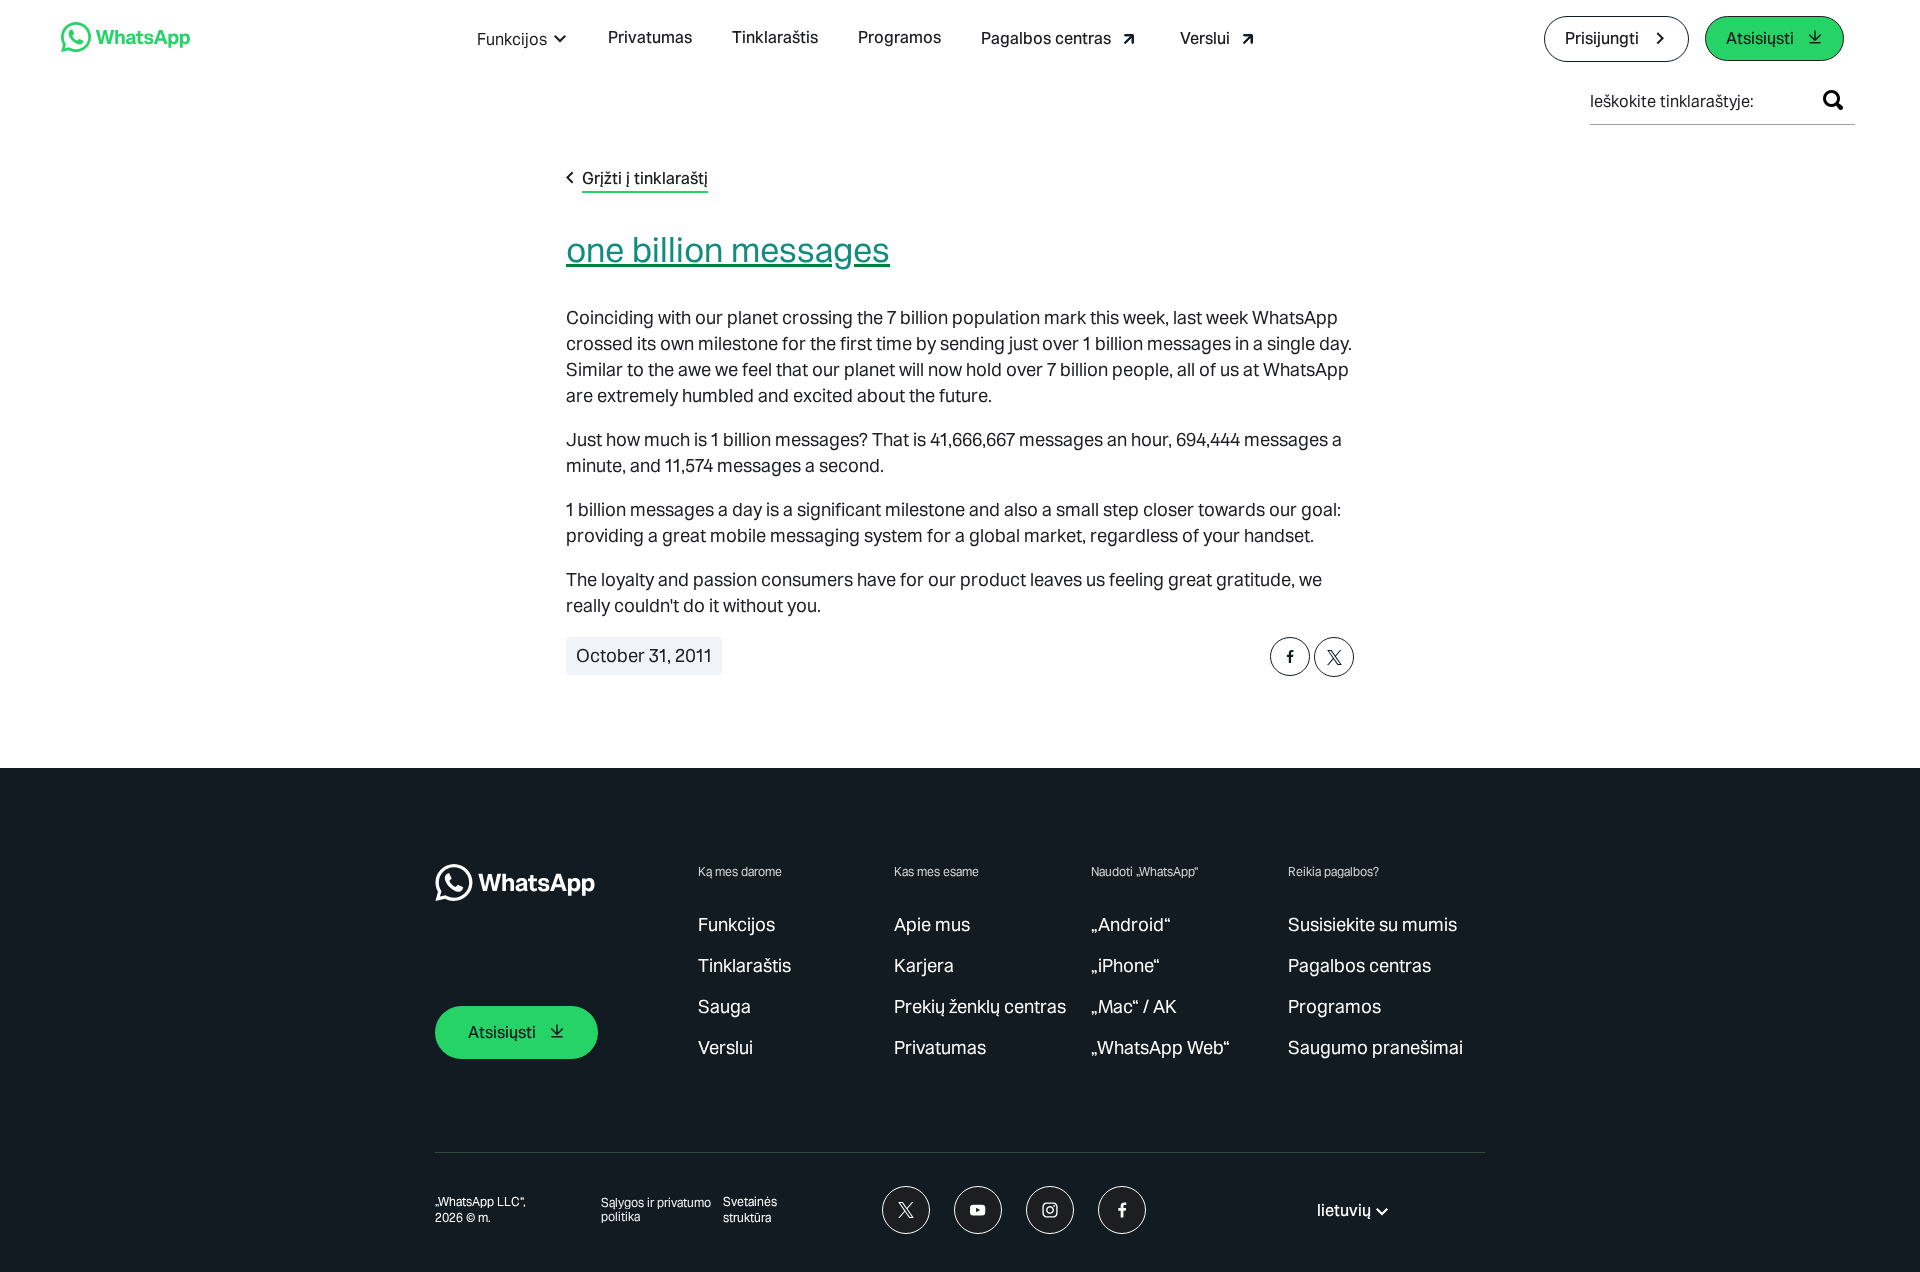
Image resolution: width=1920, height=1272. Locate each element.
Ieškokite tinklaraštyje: (1672, 101)
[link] (125, 46)
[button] (522, 39)
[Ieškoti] (1833, 100)
